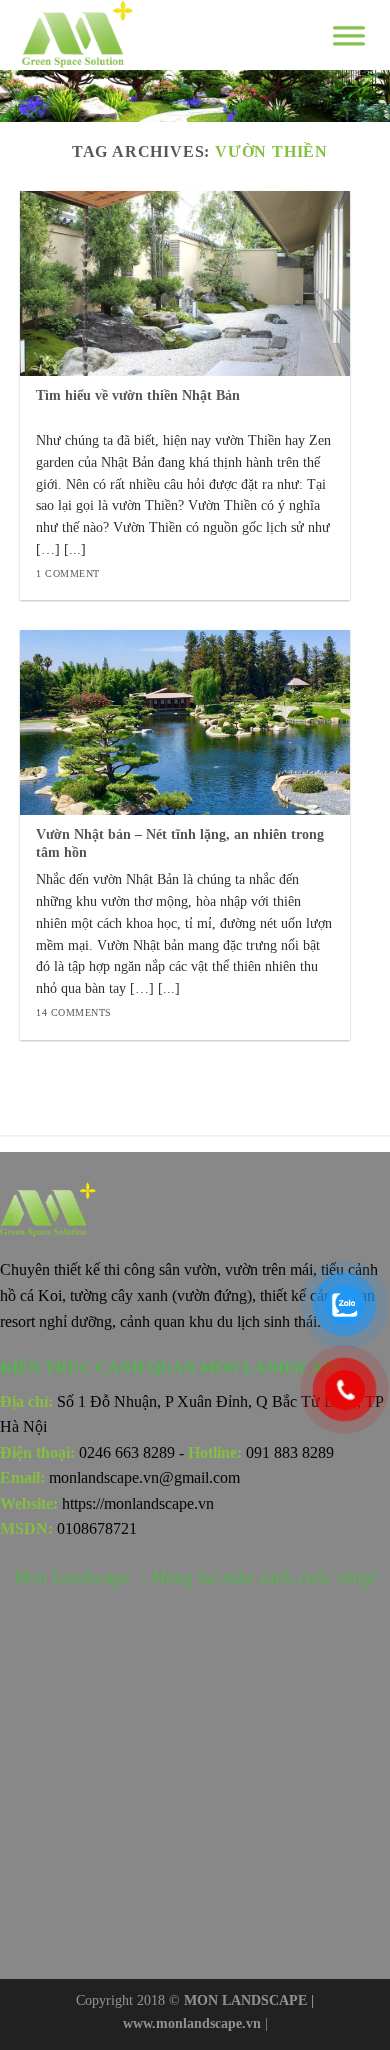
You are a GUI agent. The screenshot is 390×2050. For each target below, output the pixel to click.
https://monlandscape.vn (138, 1503)
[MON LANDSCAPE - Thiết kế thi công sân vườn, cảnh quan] (140, 35)
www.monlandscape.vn (192, 2023)
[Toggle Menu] (349, 35)
